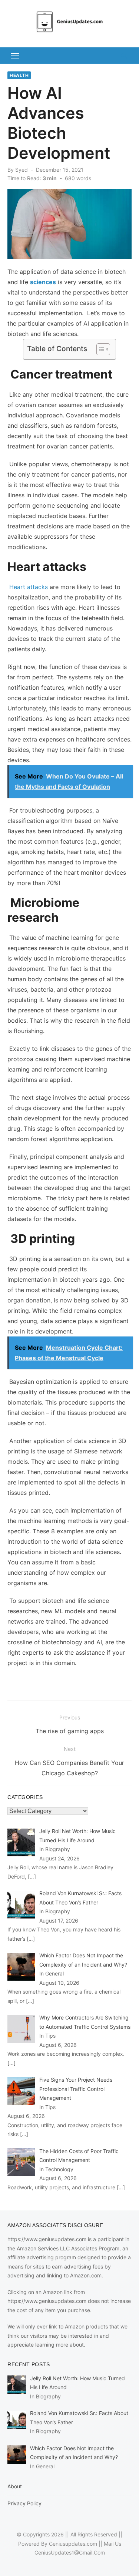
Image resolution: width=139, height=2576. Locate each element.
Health (19, 75)
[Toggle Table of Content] (100, 349)
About (15, 2486)
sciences (43, 282)
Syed (21, 170)
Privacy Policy (24, 2503)
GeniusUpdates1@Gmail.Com (70, 2553)
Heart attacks (29, 587)
